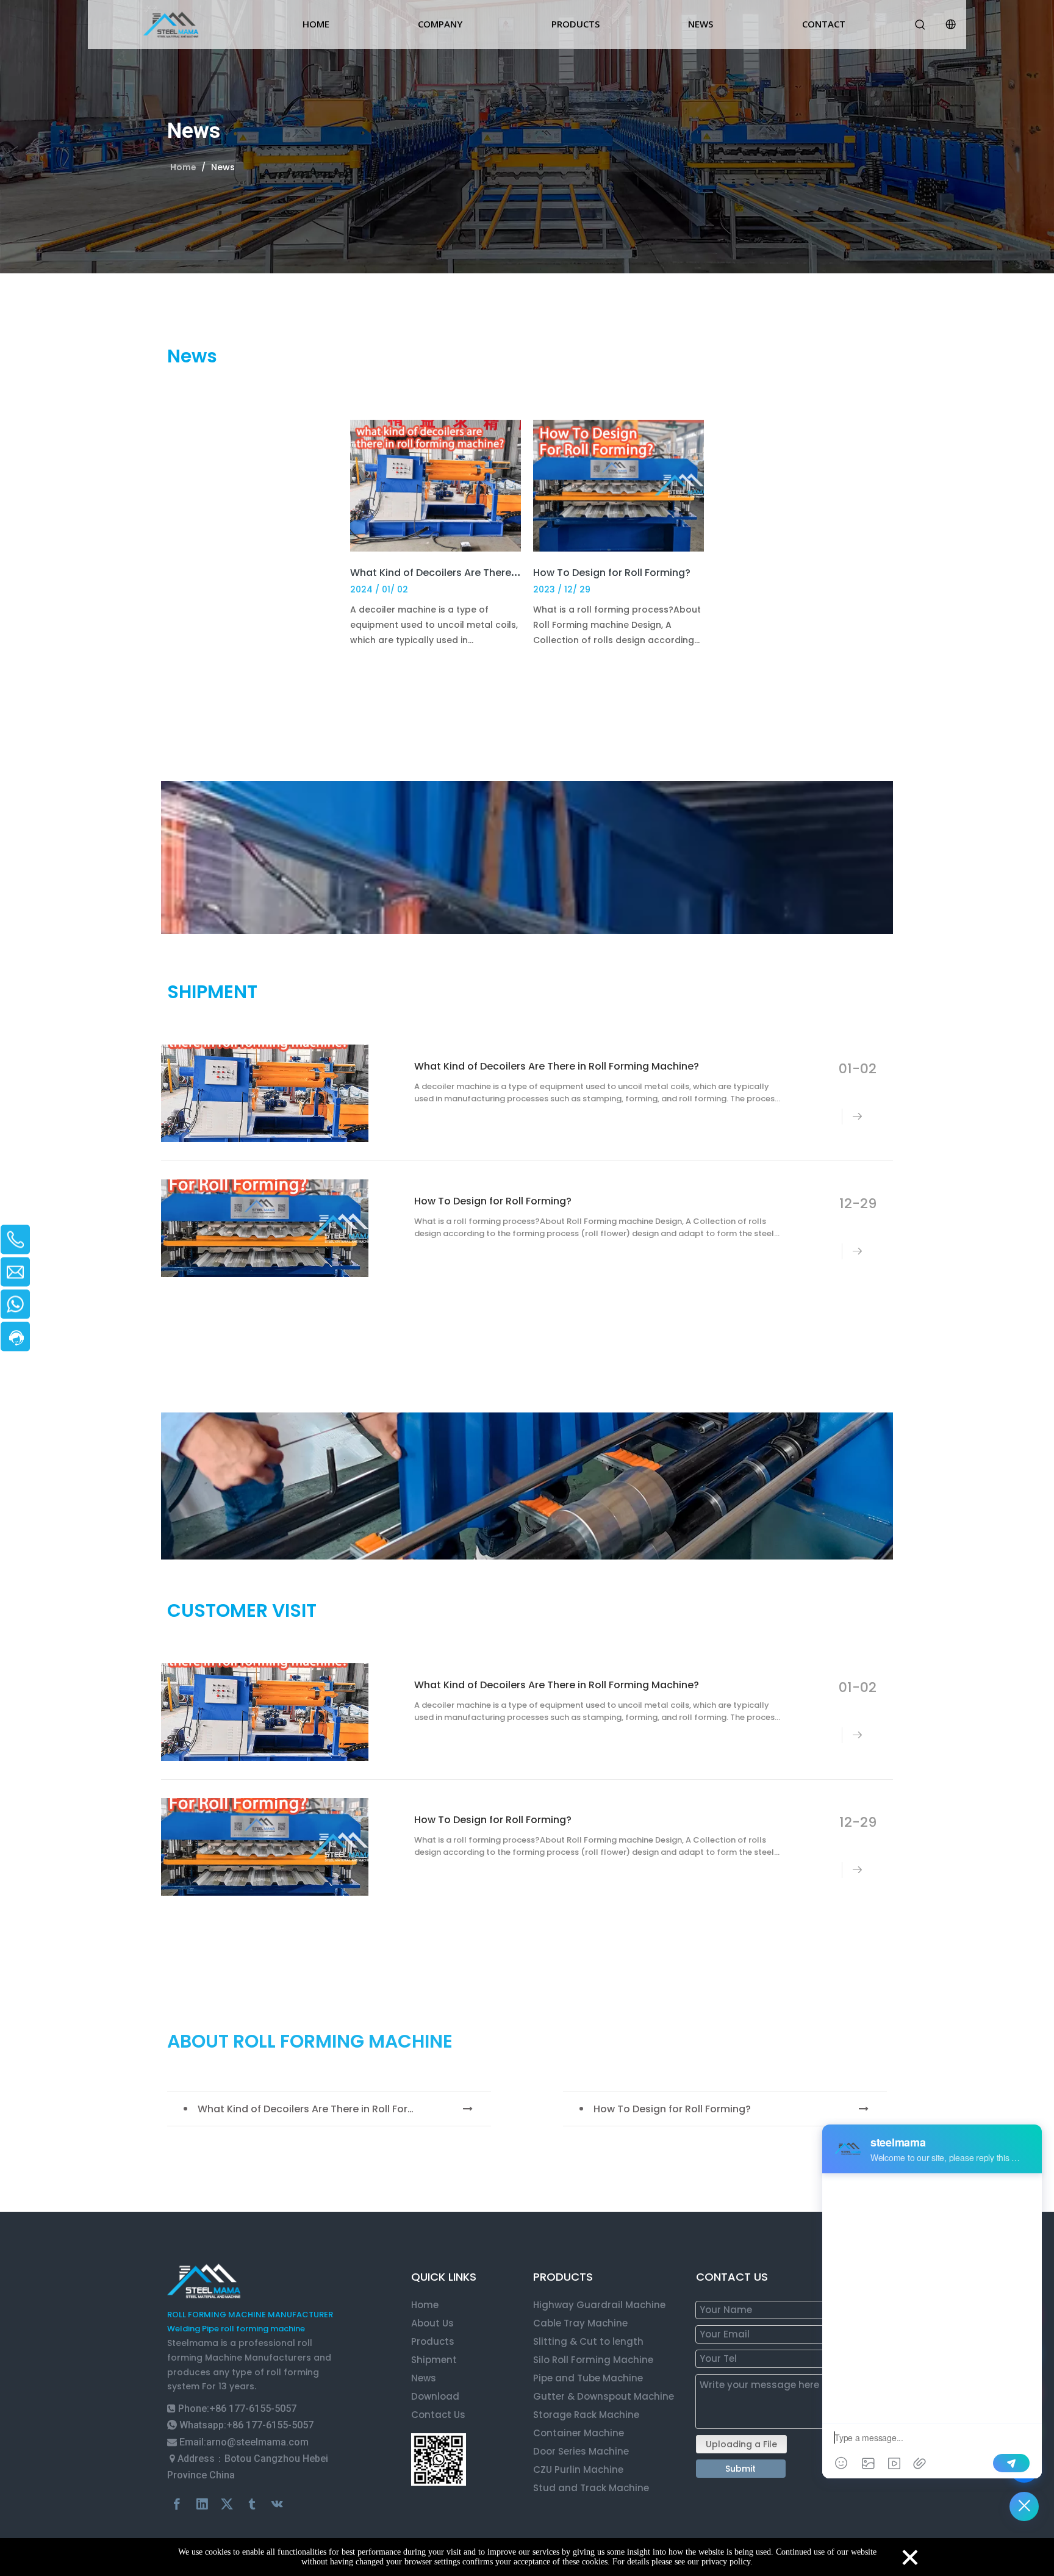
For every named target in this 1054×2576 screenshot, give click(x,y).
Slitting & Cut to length (588, 2341)
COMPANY (440, 24)
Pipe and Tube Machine (588, 2378)
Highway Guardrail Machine (599, 2305)
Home (425, 2305)
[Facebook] (177, 2504)
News (424, 2378)
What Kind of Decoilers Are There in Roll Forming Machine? (494, 573)
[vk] (277, 2504)
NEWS (701, 24)
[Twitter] (227, 2504)
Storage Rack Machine (586, 2415)
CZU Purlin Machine (578, 2470)
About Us (432, 2323)
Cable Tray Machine (580, 2323)
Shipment (434, 2360)
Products (433, 2341)
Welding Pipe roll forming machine (236, 2329)
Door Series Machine (581, 2451)
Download (435, 2396)
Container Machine (579, 2433)
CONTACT (824, 24)
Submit (740, 2469)
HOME (316, 24)
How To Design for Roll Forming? (612, 573)
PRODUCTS (575, 24)
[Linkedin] (202, 2504)
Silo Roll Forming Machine (594, 2360)
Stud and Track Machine (591, 2488)
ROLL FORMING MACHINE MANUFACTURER (250, 2315)
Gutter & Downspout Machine (604, 2396)
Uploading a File (741, 2444)
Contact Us (438, 2415)
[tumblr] (252, 2504)
